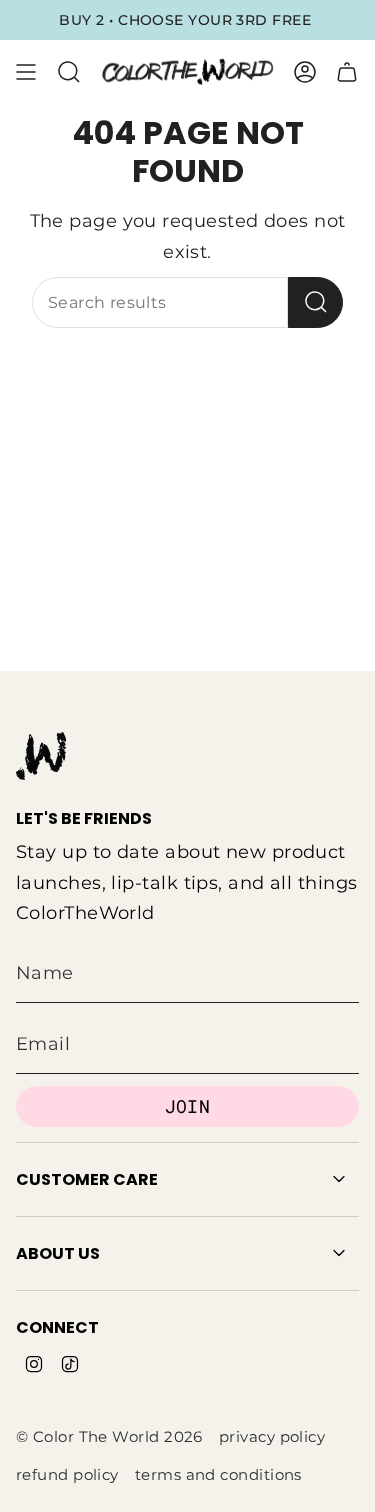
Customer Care (87, 1179)
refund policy (67, 1475)
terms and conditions (218, 1475)
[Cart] (347, 72)
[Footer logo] (41, 756)
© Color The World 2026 (109, 1437)
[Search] (315, 302)
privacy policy (272, 1437)
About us (58, 1253)
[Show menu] (26, 72)
